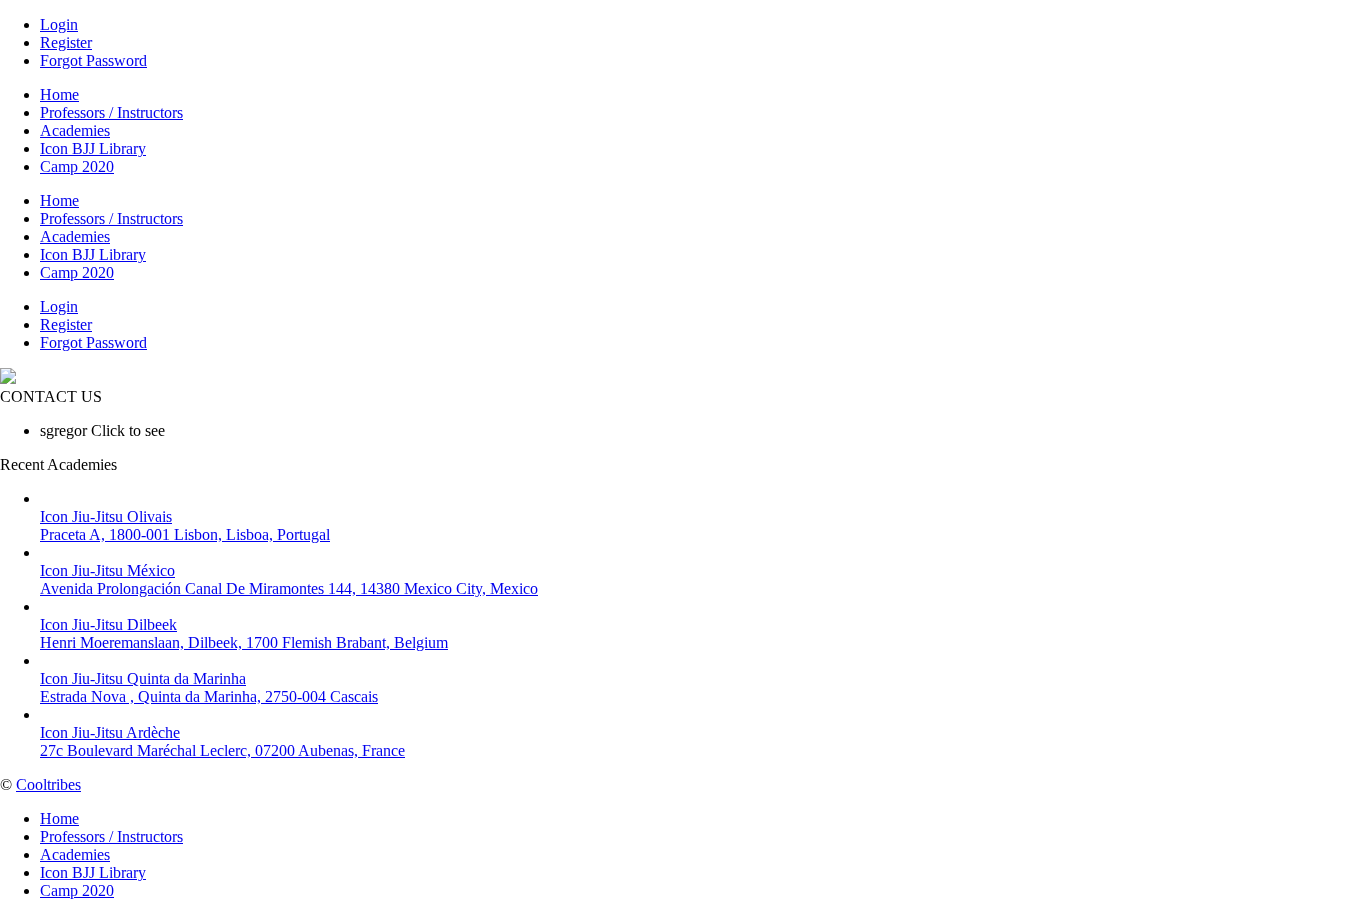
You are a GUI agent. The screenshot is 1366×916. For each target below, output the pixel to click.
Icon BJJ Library (93, 148)
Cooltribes (48, 784)
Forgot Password (93, 60)
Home (59, 94)
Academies (75, 130)
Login (59, 24)
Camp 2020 (77, 166)
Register (66, 42)
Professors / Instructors (111, 112)
